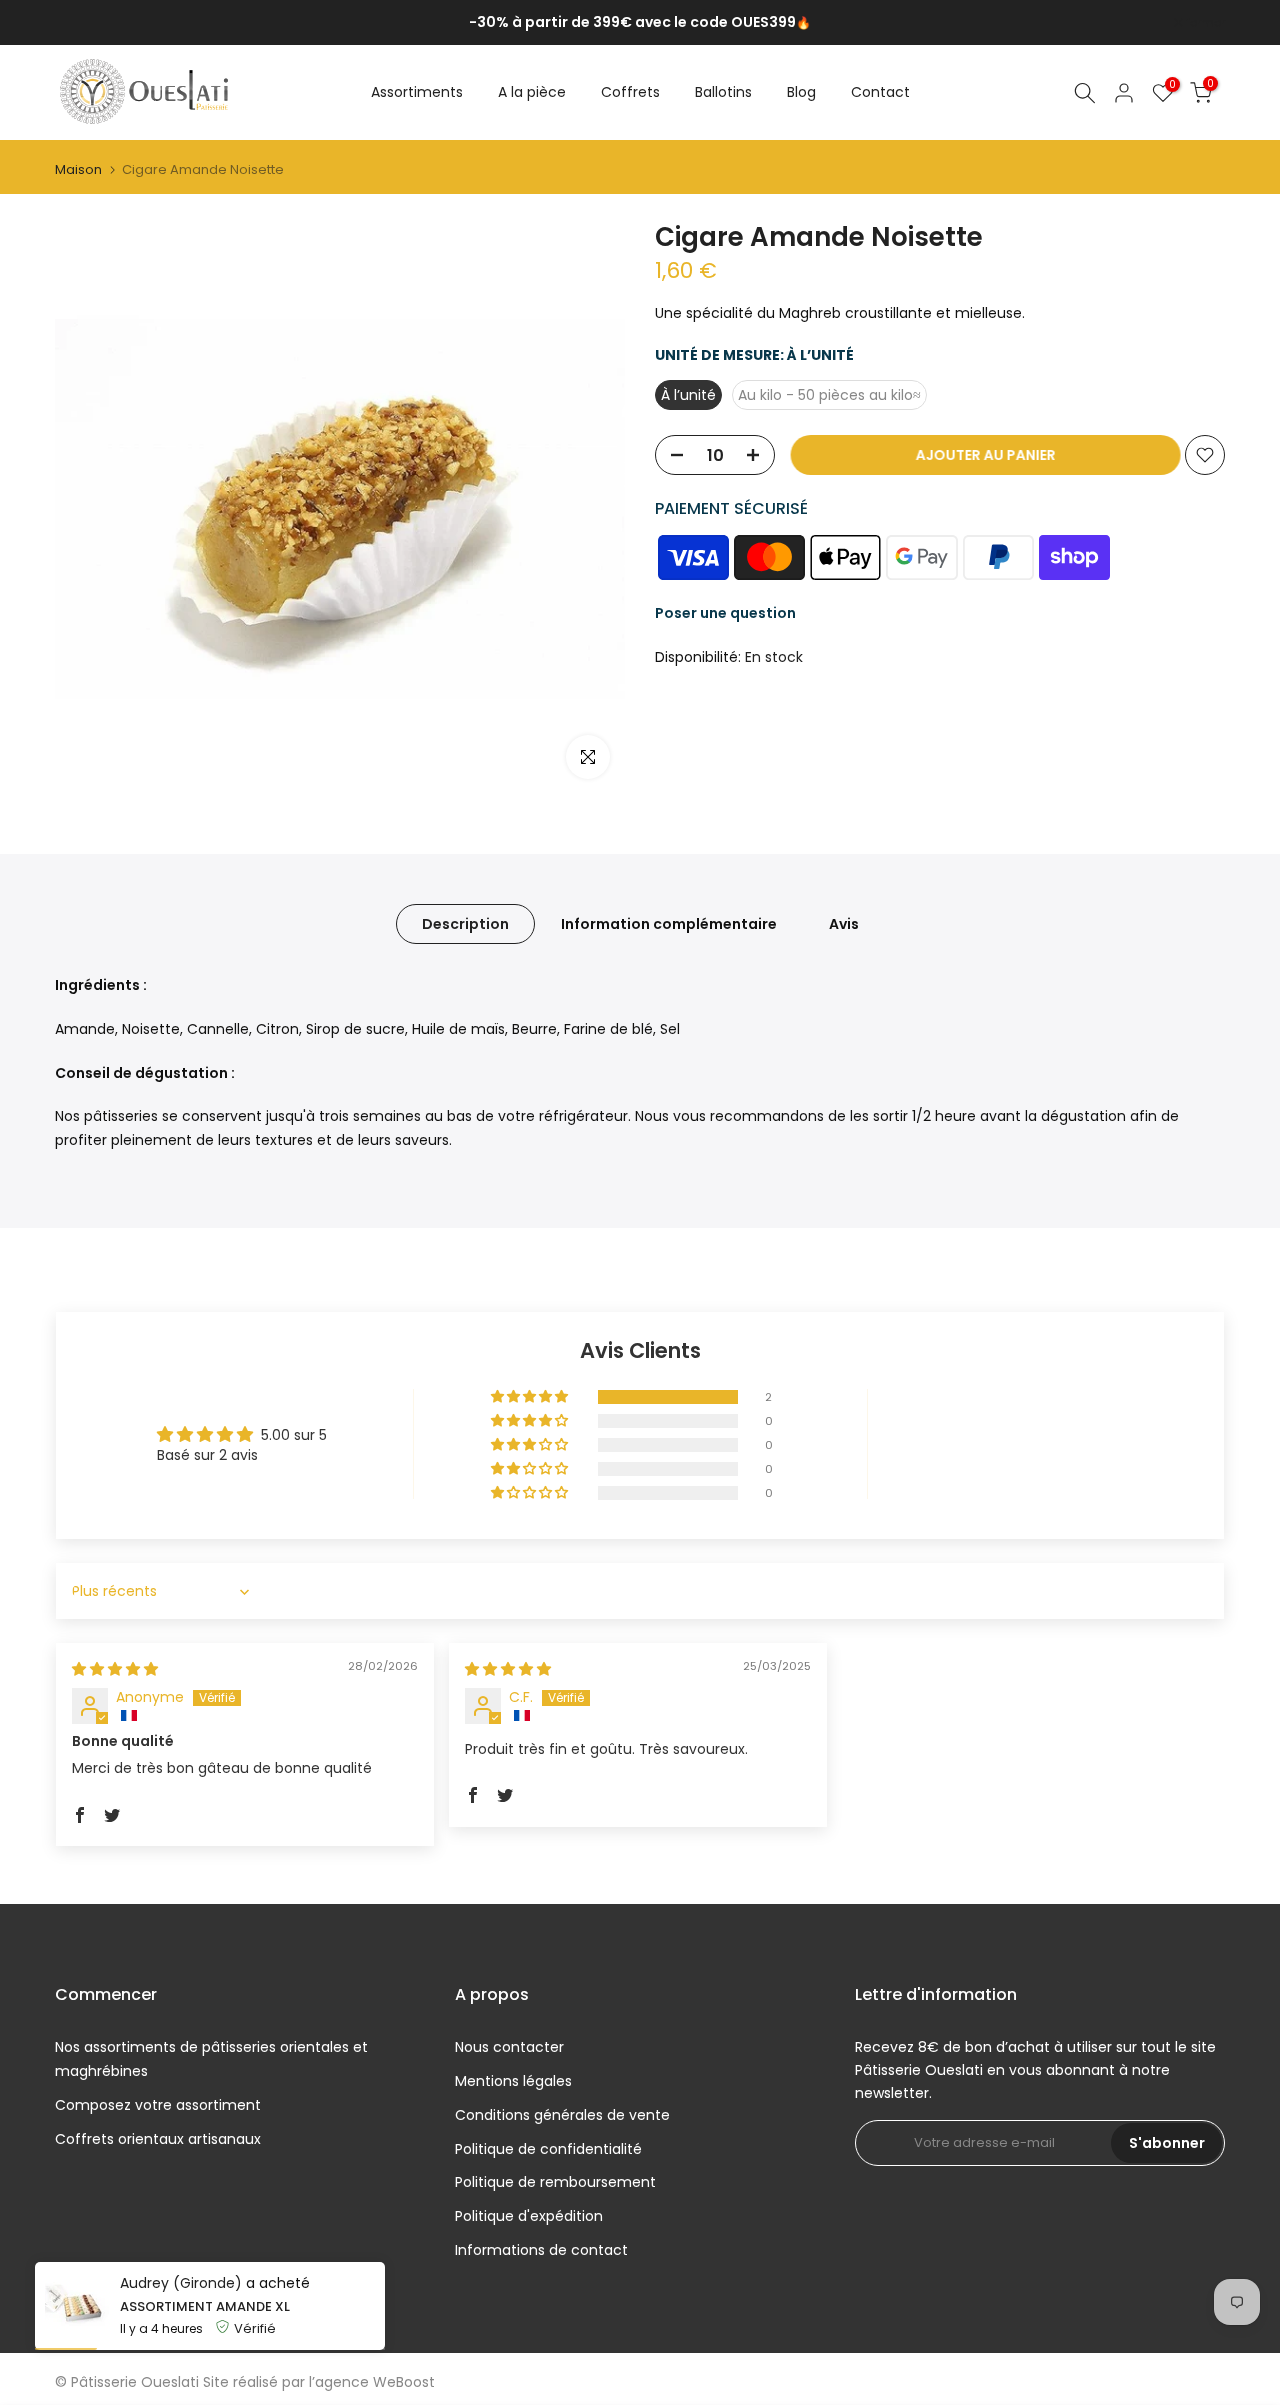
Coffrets (630, 92)
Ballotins (723, 92)
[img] (115, 1669)
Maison (78, 169)
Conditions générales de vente (562, 2115)
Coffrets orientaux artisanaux (158, 2139)
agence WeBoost (375, 2382)
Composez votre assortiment (158, 2105)
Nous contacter (509, 2047)
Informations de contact (541, 2250)
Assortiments (417, 92)
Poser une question (725, 614)
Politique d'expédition (529, 2216)
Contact (880, 92)
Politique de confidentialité (548, 2149)
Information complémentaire (669, 924)
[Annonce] (640, 23)
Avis (844, 924)
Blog (801, 92)
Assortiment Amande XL (205, 2312)
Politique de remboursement (555, 2182)
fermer (85, 23)
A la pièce (532, 92)
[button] (531, 1397)
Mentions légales (513, 2081)
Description (465, 924)
